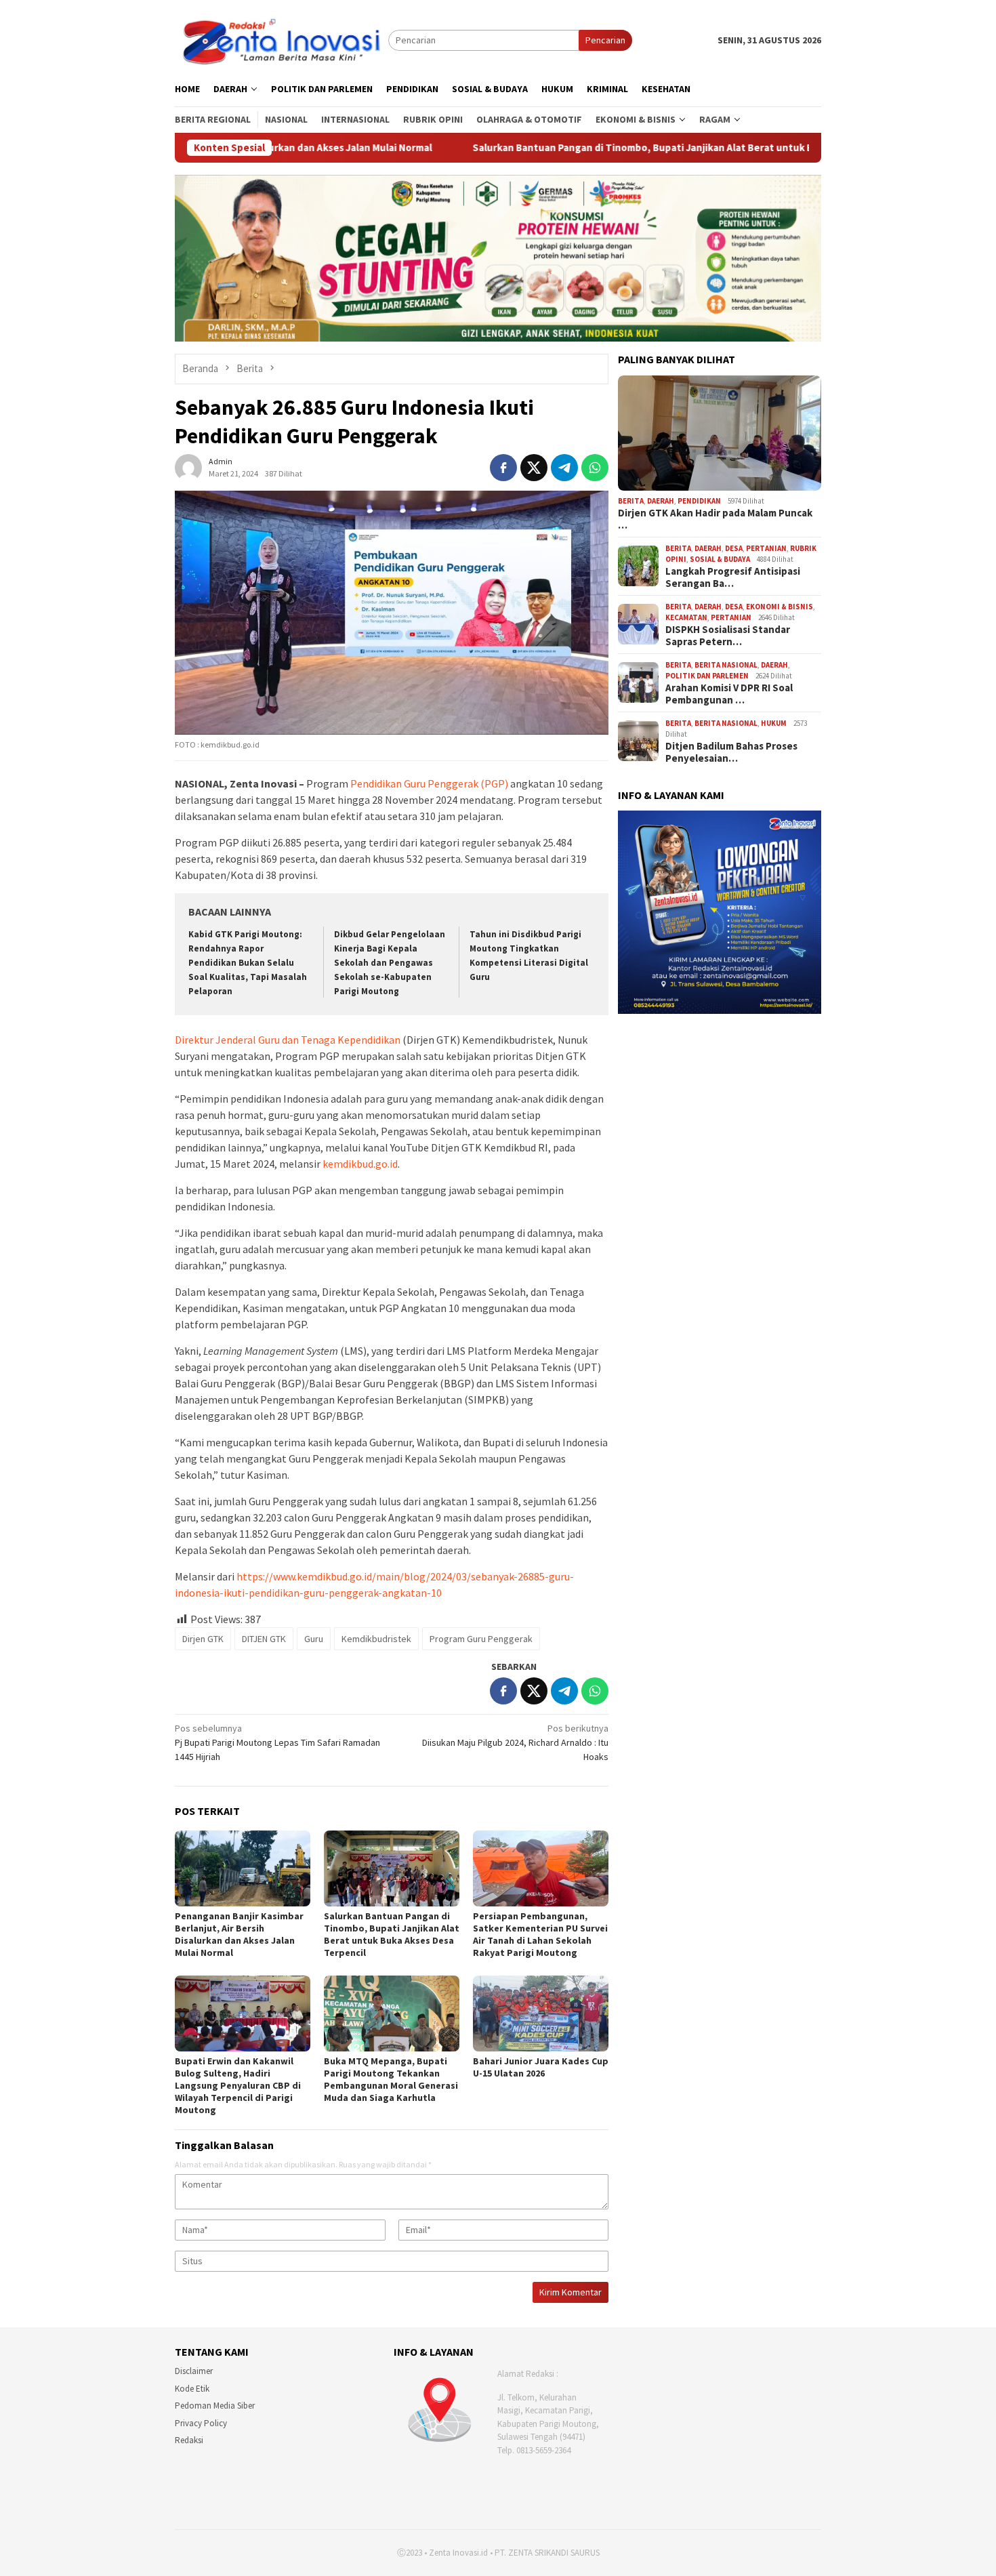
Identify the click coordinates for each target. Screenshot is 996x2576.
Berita (631, 501)
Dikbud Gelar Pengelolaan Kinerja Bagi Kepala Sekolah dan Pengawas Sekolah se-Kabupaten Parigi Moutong (390, 963)
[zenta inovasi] (282, 39)
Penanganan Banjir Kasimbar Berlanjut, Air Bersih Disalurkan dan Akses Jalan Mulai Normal (239, 1934)
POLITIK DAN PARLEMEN (707, 676)
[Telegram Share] (564, 468)
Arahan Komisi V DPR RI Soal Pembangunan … (729, 694)
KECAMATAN (686, 617)
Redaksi (189, 2440)
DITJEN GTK (264, 1639)
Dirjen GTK (203, 1639)
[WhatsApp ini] (595, 468)
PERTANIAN (766, 548)
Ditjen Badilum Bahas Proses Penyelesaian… (731, 752)
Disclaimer (194, 2371)
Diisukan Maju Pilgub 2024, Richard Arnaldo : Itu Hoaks (515, 1742)
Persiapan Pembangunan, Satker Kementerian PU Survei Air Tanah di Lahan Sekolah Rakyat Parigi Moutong (540, 1934)
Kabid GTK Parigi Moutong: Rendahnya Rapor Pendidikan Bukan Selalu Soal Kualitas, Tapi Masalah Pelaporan (248, 963)
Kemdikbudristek (376, 1639)
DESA (734, 548)
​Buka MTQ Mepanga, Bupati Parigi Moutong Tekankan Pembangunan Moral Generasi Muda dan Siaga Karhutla (391, 2079)
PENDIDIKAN (699, 501)
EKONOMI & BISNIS (780, 607)
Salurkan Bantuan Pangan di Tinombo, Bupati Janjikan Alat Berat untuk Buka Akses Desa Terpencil (533, 148)
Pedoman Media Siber (215, 2406)
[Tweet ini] (534, 468)
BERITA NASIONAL (726, 665)
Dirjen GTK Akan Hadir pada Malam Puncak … (715, 519)
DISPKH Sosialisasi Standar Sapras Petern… (728, 636)
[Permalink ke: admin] (188, 466)
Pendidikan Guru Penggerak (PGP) (429, 783)
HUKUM (774, 723)
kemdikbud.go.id (360, 1164)
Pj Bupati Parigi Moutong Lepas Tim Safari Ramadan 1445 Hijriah (277, 1742)
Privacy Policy (201, 2423)
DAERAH (661, 501)
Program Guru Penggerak (481, 1639)
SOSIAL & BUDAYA (720, 559)
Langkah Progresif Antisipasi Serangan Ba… (733, 577)
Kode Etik (192, 2389)
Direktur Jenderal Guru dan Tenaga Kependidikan (289, 1040)
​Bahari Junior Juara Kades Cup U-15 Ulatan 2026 (541, 2067)
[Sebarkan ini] (503, 468)
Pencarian (605, 40)
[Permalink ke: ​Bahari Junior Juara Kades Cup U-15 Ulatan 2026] (541, 2013)
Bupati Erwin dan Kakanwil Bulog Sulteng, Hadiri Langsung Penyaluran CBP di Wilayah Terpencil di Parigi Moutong (238, 2085)
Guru (314, 1639)
